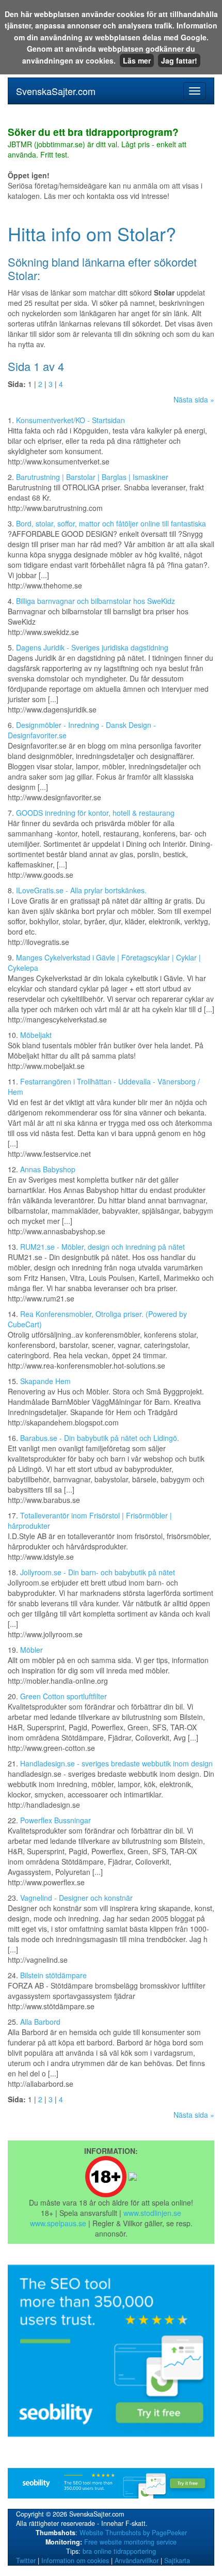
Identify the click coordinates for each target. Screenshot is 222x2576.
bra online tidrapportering (119, 2551)
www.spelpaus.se (58, 2223)
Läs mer (137, 60)
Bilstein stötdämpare (53, 1975)
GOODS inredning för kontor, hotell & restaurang (95, 813)
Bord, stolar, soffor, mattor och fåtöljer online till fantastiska (111, 523)
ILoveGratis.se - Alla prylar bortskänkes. (81, 890)
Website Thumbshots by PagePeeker (133, 2533)
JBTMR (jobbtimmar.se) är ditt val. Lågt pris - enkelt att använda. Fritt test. (97, 144)
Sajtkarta (177, 2561)
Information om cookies (75, 2561)
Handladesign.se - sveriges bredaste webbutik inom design (116, 1763)
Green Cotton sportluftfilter (64, 1696)
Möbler (31, 1650)
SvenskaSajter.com (56, 91)
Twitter (26, 2561)
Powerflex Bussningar (55, 1820)
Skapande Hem (45, 1381)
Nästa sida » (194, 399)
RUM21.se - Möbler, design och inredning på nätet (102, 1247)
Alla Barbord (40, 2022)
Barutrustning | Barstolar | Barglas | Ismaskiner (92, 477)
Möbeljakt (36, 1035)
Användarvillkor (137, 2561)
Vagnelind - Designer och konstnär (76, 1898)
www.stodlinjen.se (152, 2213)
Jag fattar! (179, 60)
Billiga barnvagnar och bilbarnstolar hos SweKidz (96, 601)
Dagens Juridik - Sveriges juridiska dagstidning (92, 647)
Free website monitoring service (130, 2542)
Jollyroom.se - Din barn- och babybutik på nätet (98, 1572)
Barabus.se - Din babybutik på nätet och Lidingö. (100, 1438)
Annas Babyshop (48, 1169)
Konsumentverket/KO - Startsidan (70, 420)
